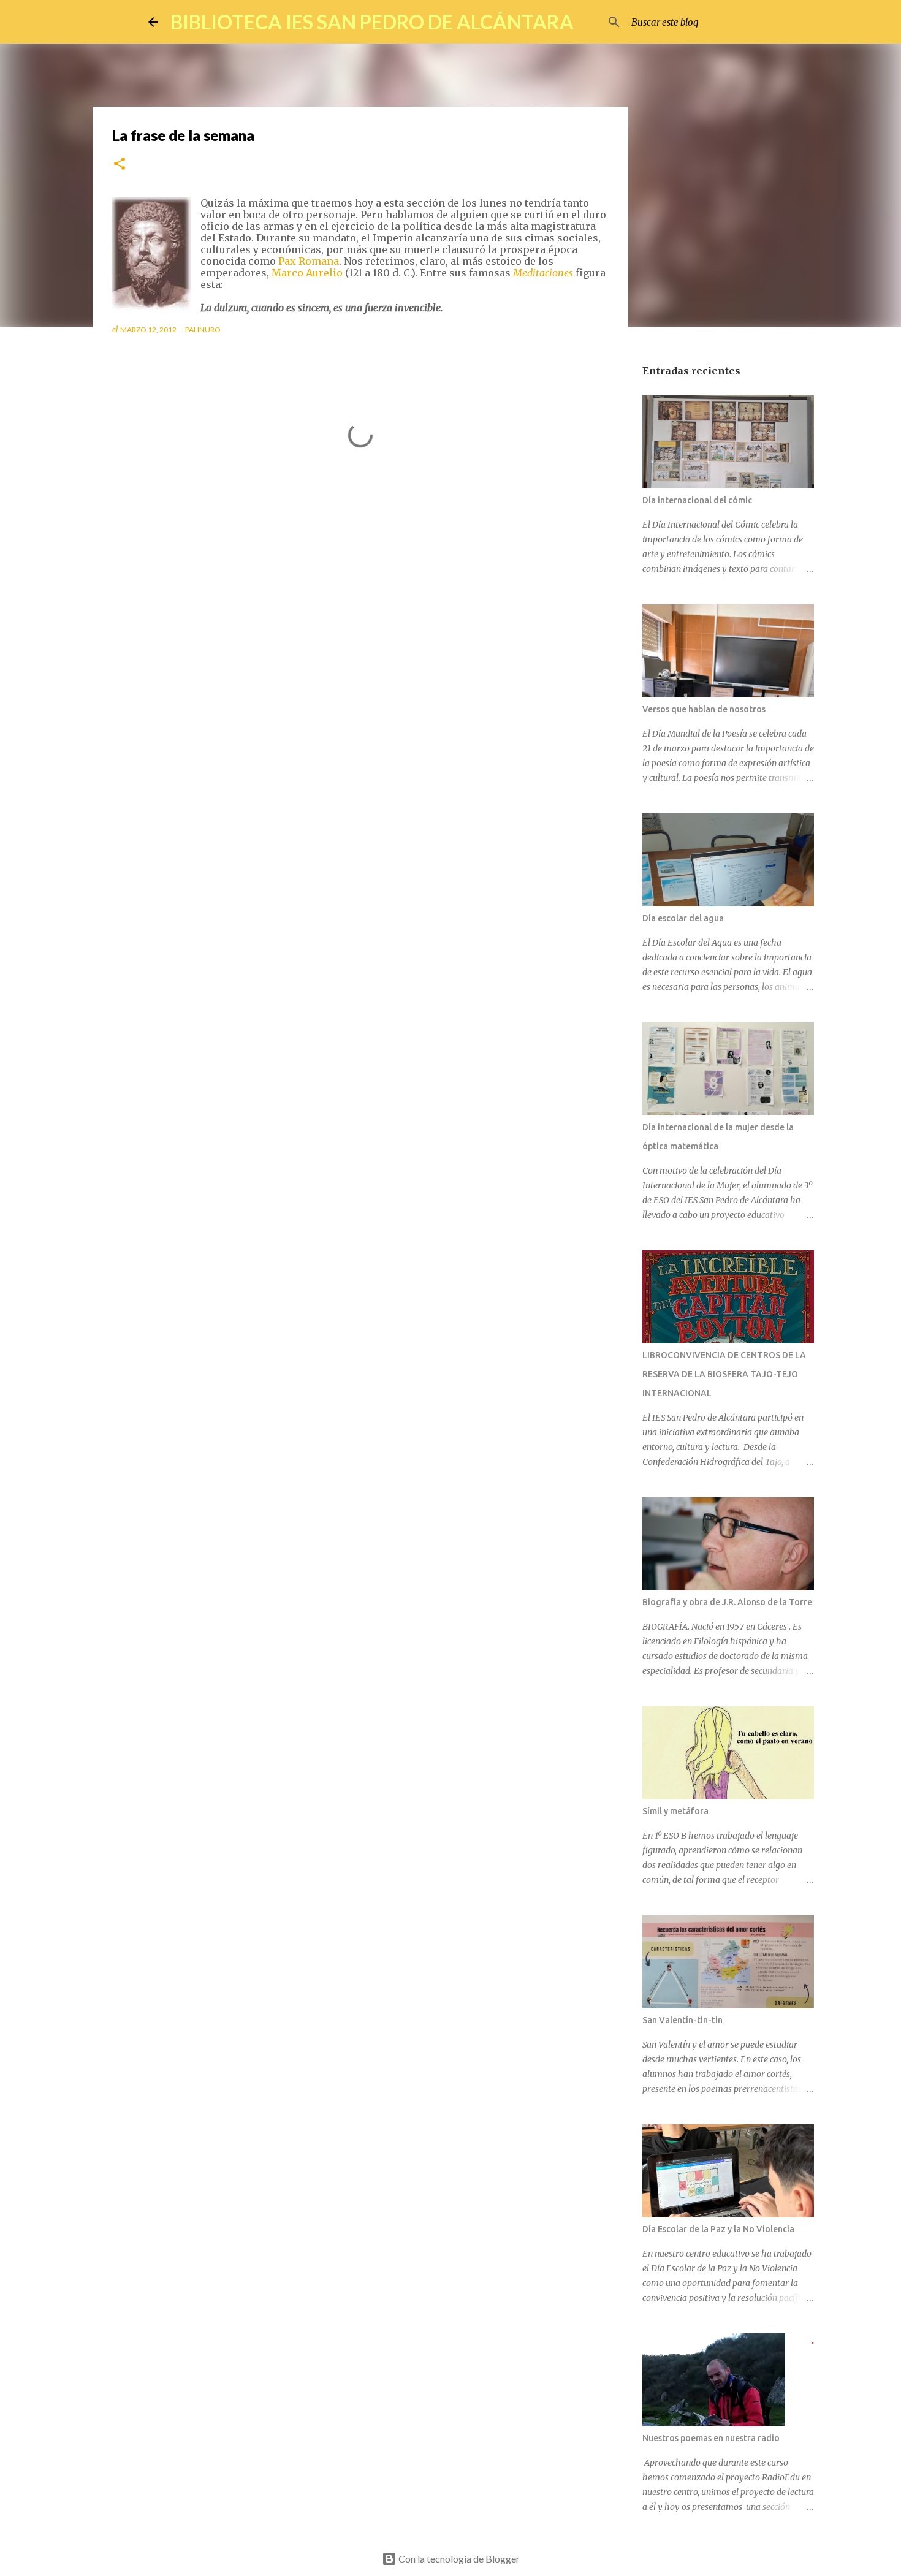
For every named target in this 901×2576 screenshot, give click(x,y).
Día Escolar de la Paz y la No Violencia (718, 2229)
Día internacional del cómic (697, 500)
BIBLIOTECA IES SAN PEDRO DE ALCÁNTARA (372, 22)
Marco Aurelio (308, 273)
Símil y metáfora (675, 1811)
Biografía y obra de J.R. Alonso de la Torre (727, 1602)
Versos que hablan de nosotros (704, 709)
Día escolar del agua (683, 918)
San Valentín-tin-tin (682, 2020)
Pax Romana (309, 261)
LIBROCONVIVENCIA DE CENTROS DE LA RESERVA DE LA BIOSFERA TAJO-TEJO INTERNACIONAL (724, 1374)
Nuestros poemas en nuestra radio (711, 2438)
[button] (120, 165)
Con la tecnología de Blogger (458, 2559)
